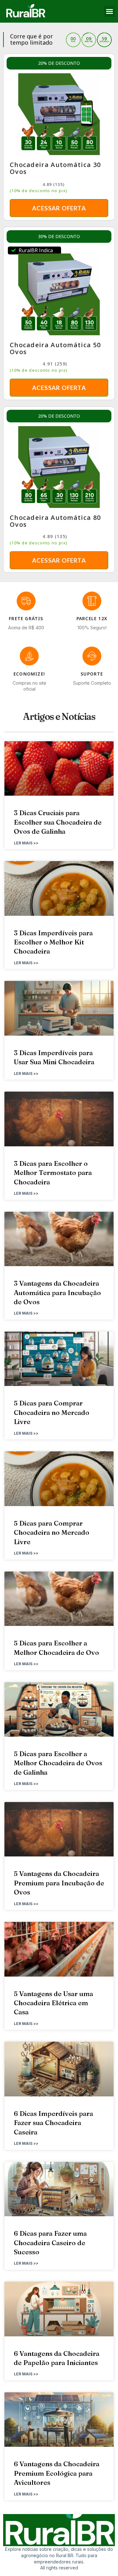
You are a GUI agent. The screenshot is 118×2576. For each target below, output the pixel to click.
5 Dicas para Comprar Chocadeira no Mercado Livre (52, 1412)
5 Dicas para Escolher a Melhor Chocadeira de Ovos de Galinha (58, 1763)
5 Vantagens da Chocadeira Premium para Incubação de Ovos (59, 1883)
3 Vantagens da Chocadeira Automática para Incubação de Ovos (57, 1292)
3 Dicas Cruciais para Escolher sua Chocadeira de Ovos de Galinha (58, 822)
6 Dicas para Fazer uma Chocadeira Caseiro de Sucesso (50, 2242)
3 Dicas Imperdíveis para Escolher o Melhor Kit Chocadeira (53, 942)
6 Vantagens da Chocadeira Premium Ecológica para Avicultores (57, 2473)
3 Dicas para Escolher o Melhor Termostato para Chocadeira (53, 1173)
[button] (110, 11)
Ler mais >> (26, 843)
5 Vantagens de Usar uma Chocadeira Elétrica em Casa (53, 2003)
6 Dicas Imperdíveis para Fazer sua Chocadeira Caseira (53, 2123)
